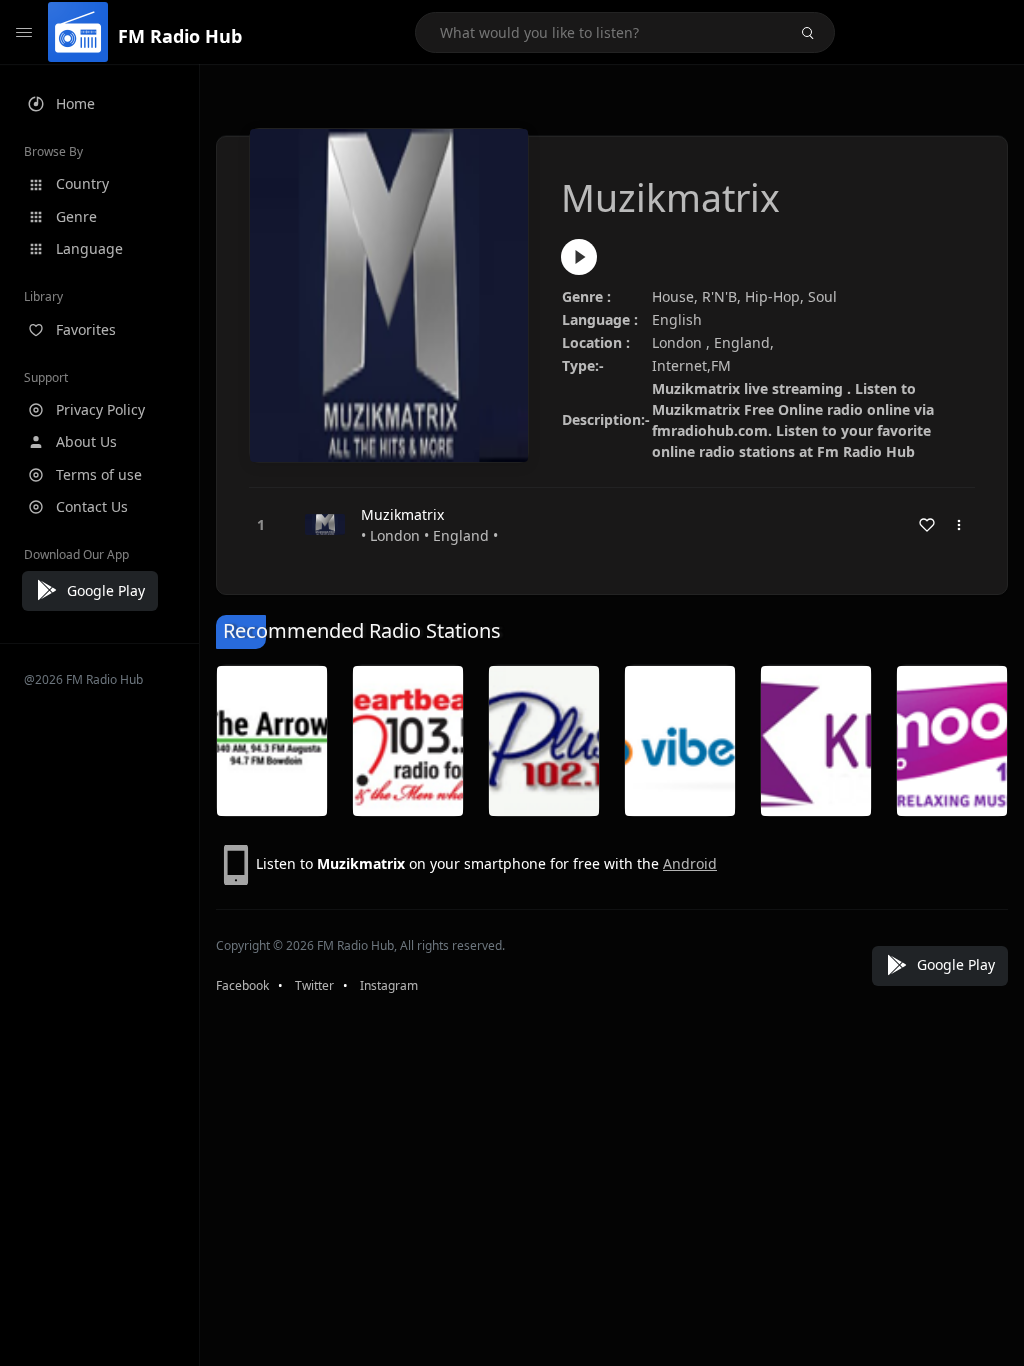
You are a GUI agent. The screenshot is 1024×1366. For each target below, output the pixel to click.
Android (690, 863)
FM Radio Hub (180, 36)
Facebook (242, 985)
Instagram (389, 985)
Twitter (314, 985)
